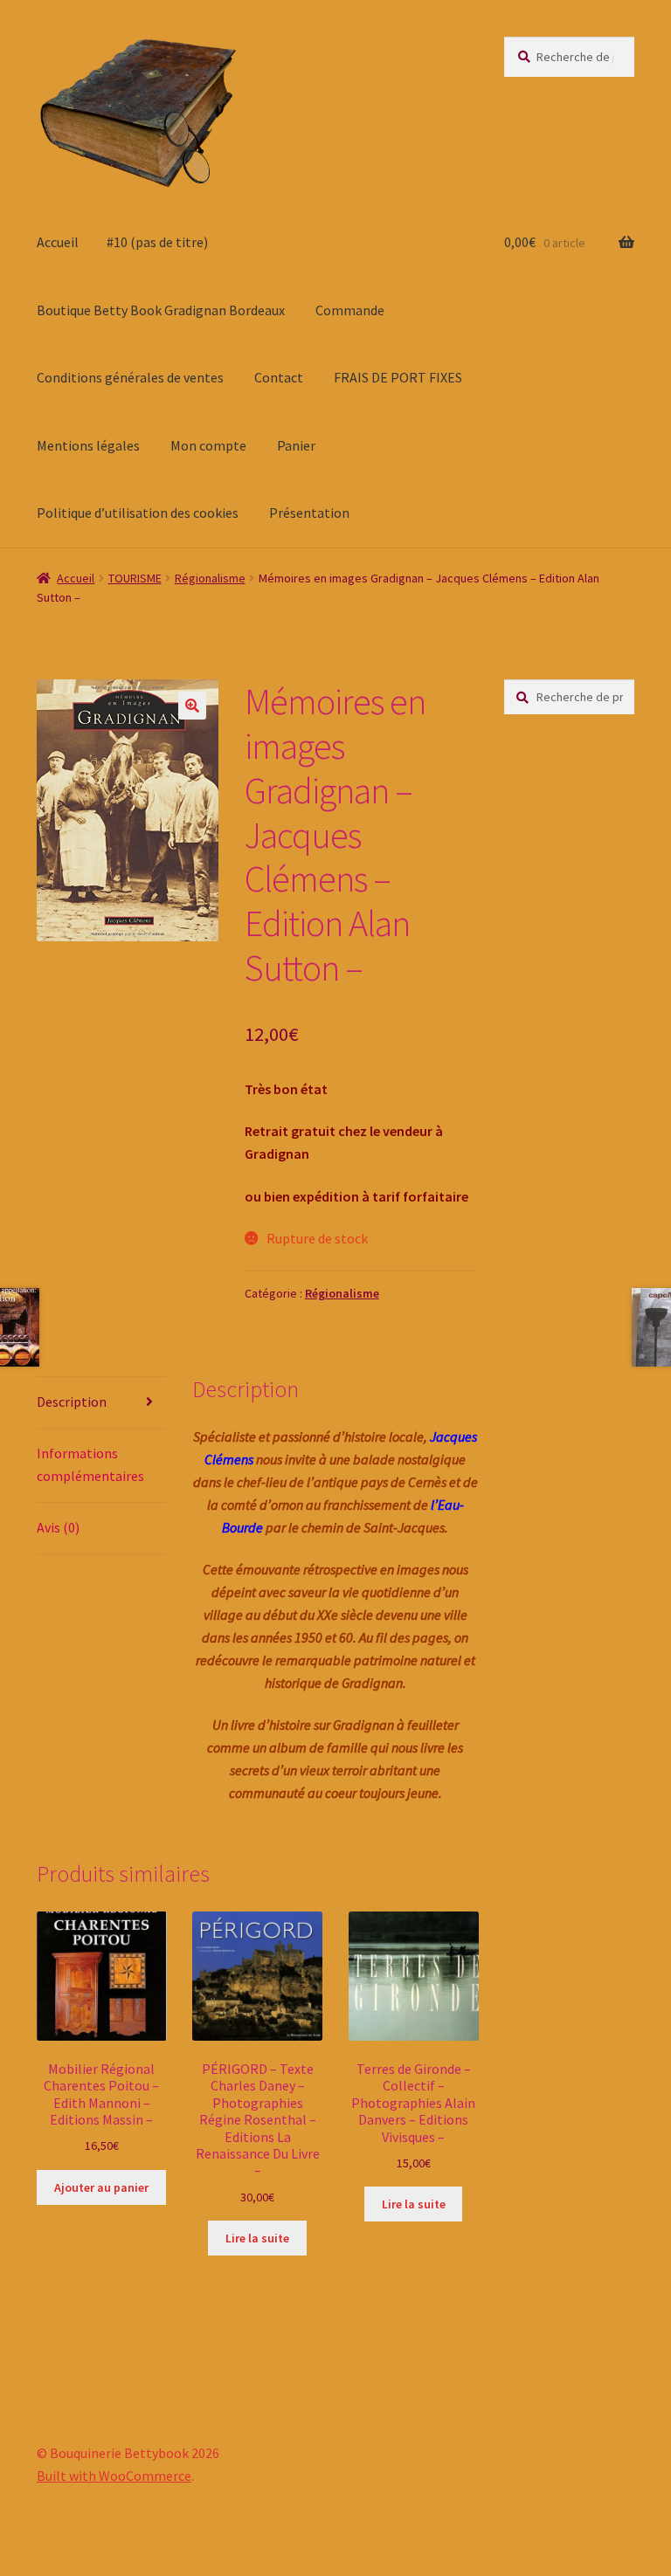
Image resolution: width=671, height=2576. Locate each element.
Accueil (58, 242)
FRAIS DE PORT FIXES (398, 377)
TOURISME (135, 578)
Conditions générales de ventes (130, 377)
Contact (279, 377)
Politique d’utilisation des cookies (138, 513)
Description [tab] (72, 1402)
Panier (296, 445)
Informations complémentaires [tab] (90, 1464)
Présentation (309, 513)
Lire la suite (257, 2238)
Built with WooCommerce (114, 2476)
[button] (192, 706)
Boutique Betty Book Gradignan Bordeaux (161, 310)
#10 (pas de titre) (157, 242)
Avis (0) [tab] (58, 1527)
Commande (350, 310)
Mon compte (208, 445)
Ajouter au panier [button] (101, 2187)
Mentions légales (88, 445)
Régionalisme (210, 578)
